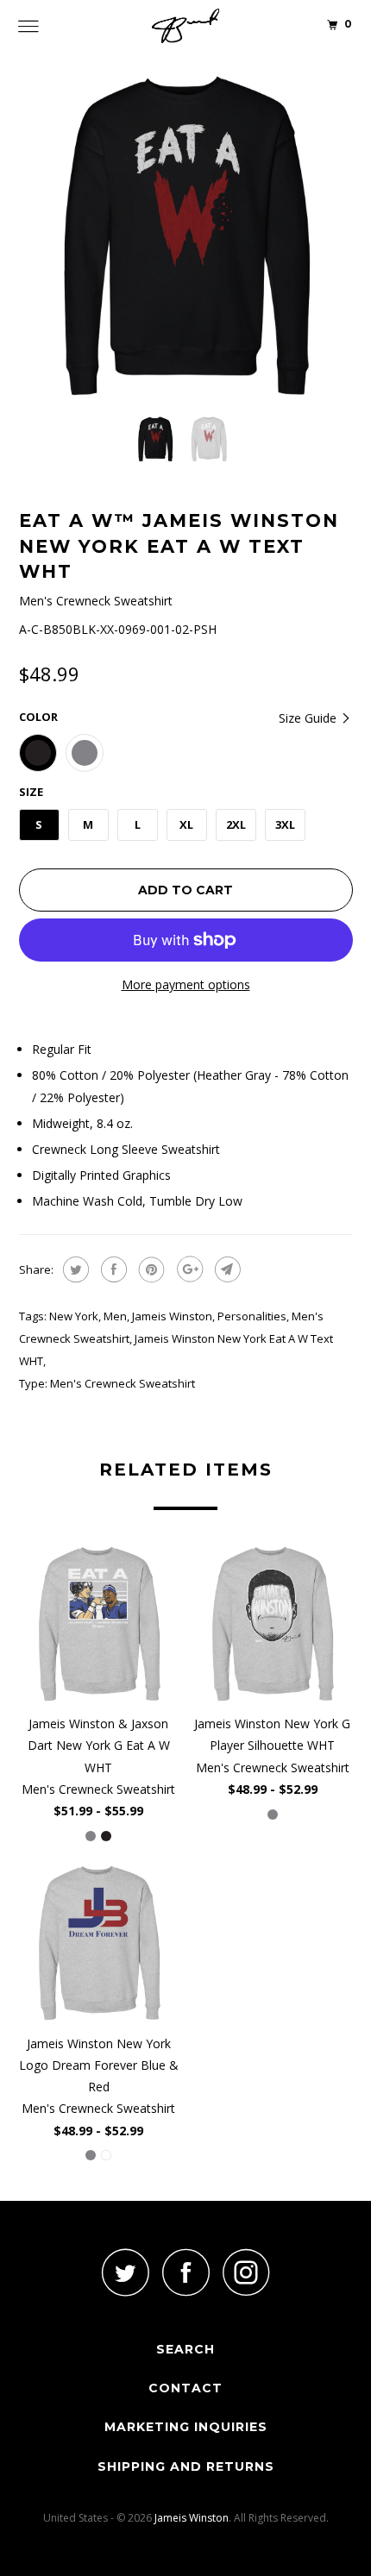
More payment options (186, 984)
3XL (285, 824)
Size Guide (309, 718)
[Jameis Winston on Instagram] (246, 2272)
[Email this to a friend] (226, 1269)
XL (186, 824)
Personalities (252, 1316)
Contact (185, 2388)
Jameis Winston (172, 1316)
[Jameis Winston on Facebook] (185, 2272)
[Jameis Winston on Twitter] (125, 2272)
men (115, 1316)
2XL (236, 824)
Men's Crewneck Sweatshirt (123, 1383)
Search (185, 2349)
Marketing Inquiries (186, 2427)
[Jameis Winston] (186, 26)
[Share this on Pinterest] (150, 1269)
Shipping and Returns (186, 2466)
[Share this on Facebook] (112, 1269)
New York (74, 1316)
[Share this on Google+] (188, 1269)
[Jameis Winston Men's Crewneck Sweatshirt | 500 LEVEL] (186, 236)
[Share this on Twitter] (74, 1269)
